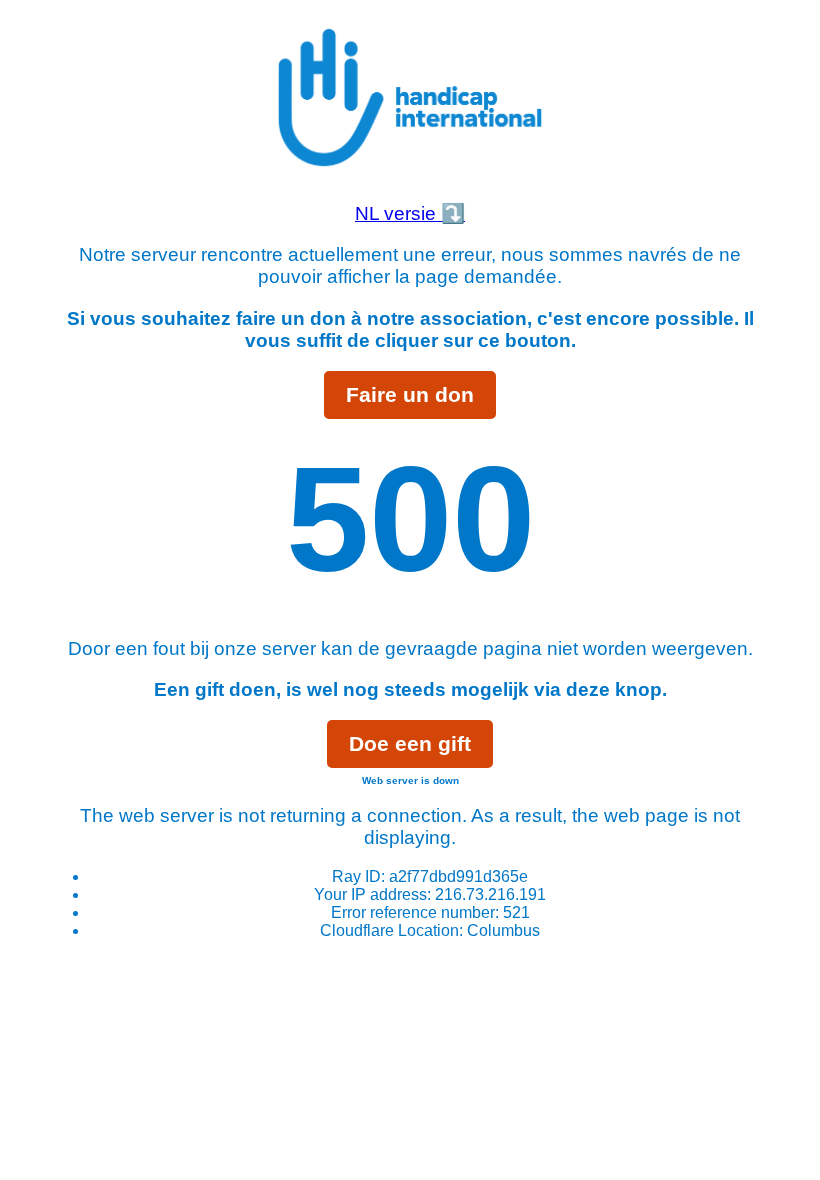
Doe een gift (410, 743)
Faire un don (410, 394)
